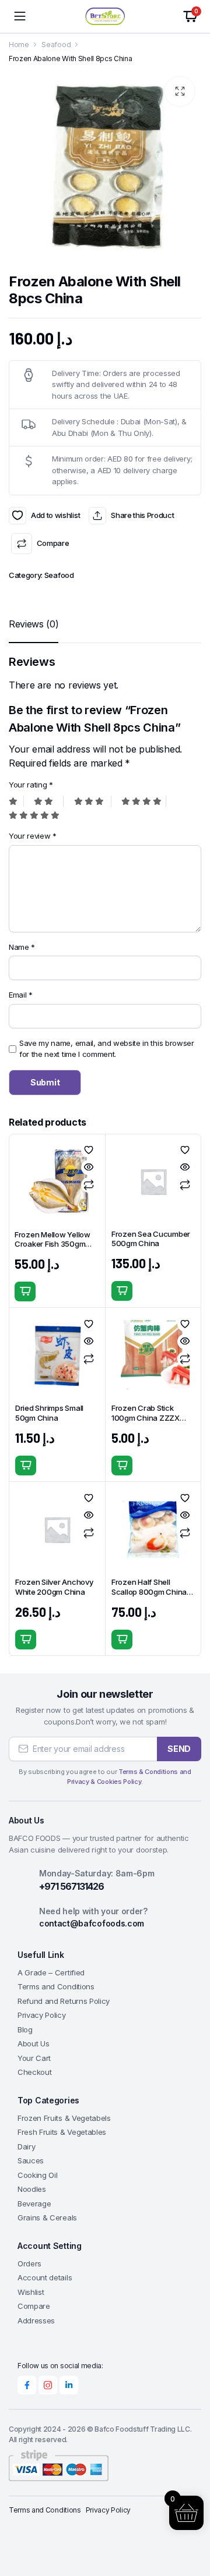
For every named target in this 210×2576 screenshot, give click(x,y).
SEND (179, 1749)
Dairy (26, 2146)
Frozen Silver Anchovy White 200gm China (54, 1587)
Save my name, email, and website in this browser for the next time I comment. (107, 1049)
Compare (53, 543)
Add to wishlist (17, 516)
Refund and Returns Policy (64, 2001)
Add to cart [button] (25, 1291)
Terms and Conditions (56, 1986)
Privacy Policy (42, 2015)
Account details (45, 2277)
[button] (180, 91)
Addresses (36, 2320)
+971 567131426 (71, 1886)
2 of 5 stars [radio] (49, 801)
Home (19, 45)
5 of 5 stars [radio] (31, 815)
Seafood (56, 45)
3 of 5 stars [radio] (93, 801)
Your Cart (34, 2058)
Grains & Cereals (47, 2217)
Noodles (32, 2189)
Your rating (31, 785)
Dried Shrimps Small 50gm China (49, 1413)
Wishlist (31, 2292)
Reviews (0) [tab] (34, 624)
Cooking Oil (37, 2175)
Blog (25, 2029)
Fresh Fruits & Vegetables (62, 2132)
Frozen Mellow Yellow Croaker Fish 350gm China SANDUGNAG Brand (52, 1249)
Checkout (34, 2072)
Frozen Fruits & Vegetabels (64, 2118)
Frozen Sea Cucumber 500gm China (151, 1239)
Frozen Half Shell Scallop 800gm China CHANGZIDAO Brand (149, 1592)
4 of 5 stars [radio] (144, 801)
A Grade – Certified (51, 1972)
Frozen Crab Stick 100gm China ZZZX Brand (146, 1418)
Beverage (34, 2204)
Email (21, 995)
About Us (33, 2043)
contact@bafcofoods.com (92, 1923)
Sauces (31, 2160)
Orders (29, 2263)
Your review (33, 836)
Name (22, 947)
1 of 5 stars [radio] (16, 801)
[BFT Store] (105, 16)
